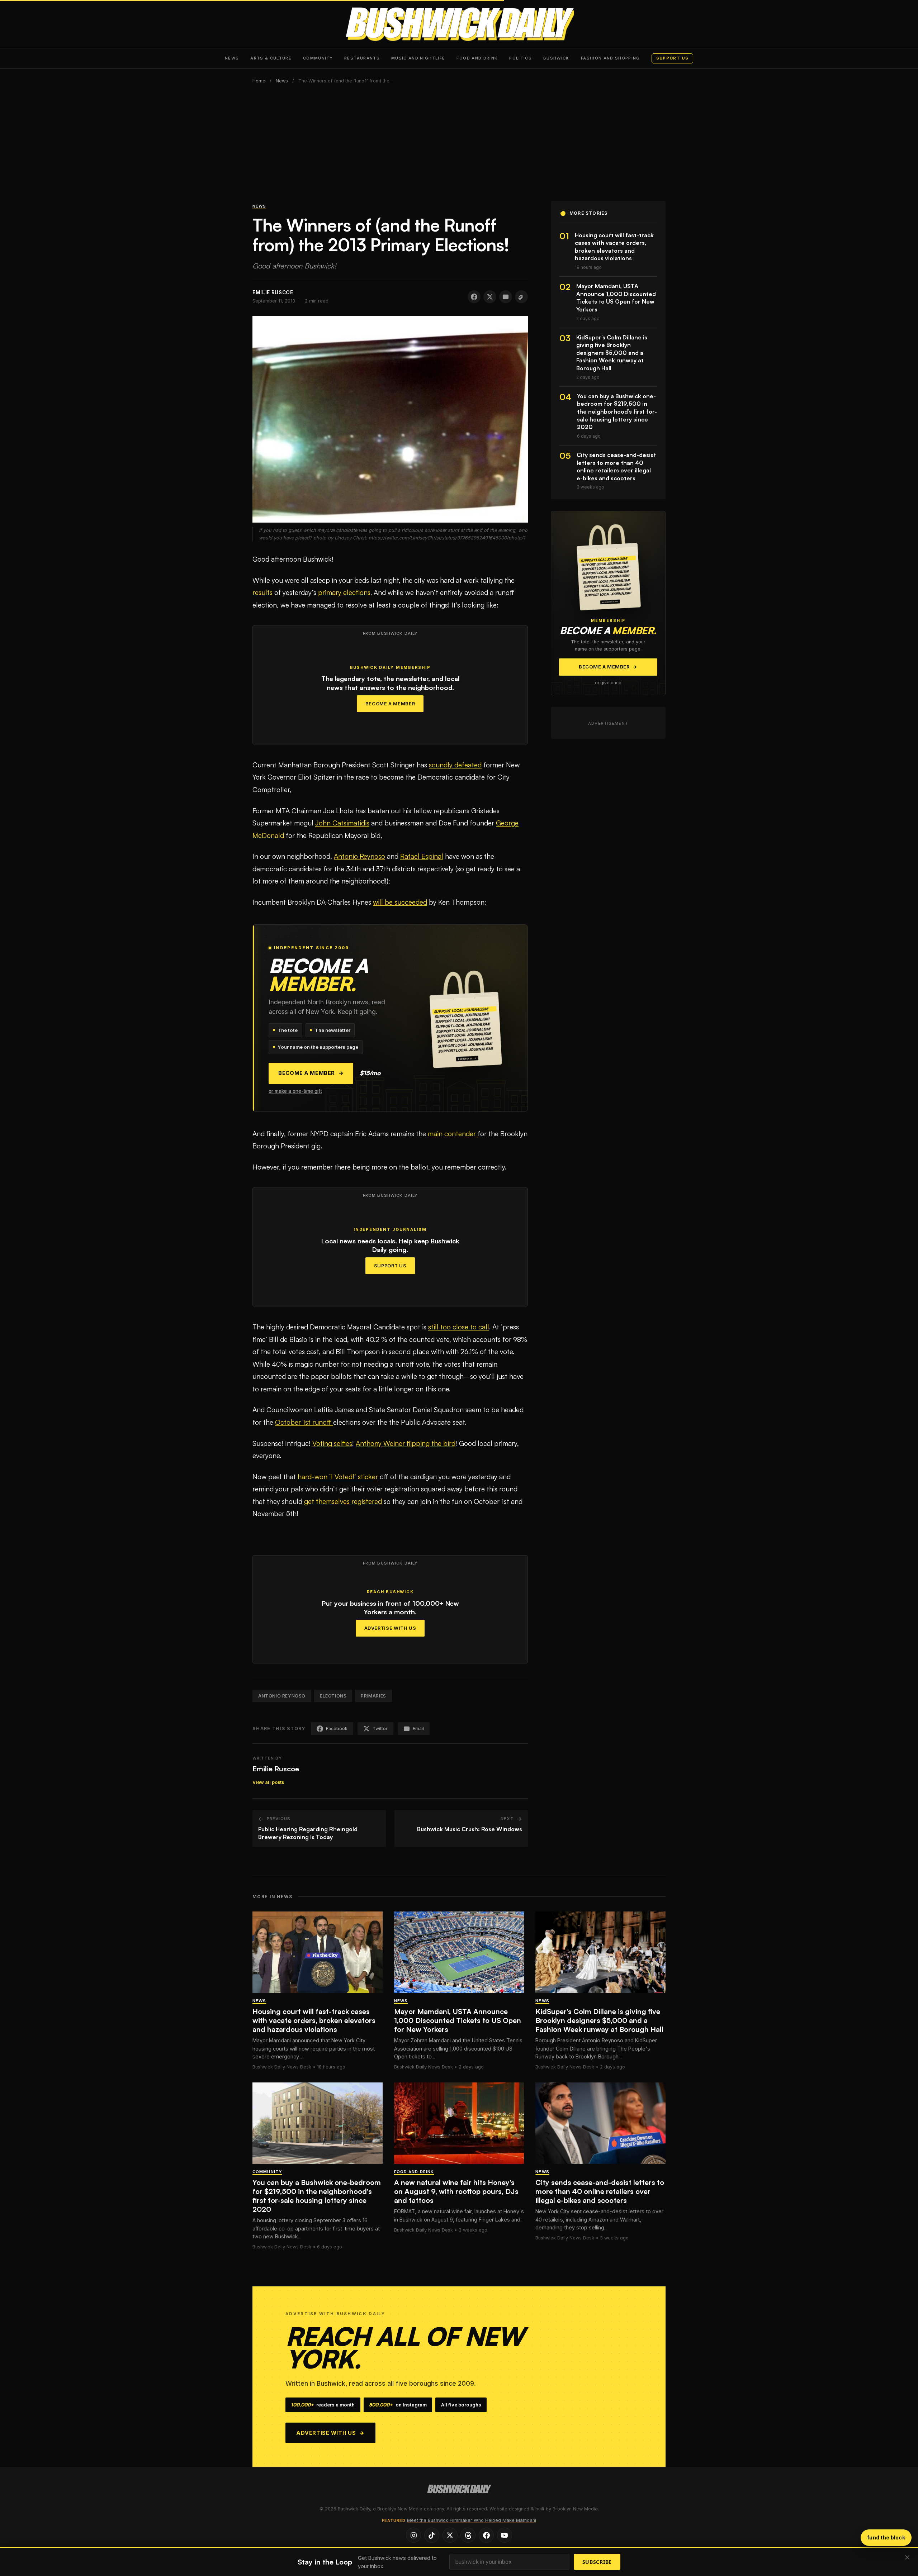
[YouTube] (505, 2535)
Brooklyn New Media (575, 2509)
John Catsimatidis (342, 823)
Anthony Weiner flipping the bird (406, 1443)
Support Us (390, 1266)
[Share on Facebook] (474, 297)
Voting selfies (332, 1443)
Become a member (311, 1073)
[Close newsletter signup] (907, 2558)
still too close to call (459, 1327)
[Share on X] (490, 297)
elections (333, 1696)
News (232, 58)
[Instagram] (413, 2535)
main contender (453, 1134)
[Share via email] (506, 297)
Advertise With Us (390, 1628)
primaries (373, 1696)
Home (259, 81)
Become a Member (390, 704)
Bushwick (556, 58)
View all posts (268, 1782)
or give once (608, 683)
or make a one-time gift (295, 1091)
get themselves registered (343, 1501)
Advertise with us (330, 2433)
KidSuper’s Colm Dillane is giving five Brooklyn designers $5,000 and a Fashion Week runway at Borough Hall (599, 2020)
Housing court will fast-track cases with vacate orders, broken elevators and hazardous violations (314, 2020)
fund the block (886, 2537)
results (262, 592)
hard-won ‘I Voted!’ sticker (338, 1477)
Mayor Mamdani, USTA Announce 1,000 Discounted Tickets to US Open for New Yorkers (458, 2020)
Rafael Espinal (422, 856)
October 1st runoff (304, 1422)
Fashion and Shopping (611, 58)
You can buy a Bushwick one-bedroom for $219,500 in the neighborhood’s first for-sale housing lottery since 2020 (317, 2196)
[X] (450, 2535)
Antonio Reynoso (359, 856)
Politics (520, 58)
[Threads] (468, 2535)
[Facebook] (486, 2535)
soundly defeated (455, 765)
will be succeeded (400, 902)
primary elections (344, 592)
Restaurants (362, 58)
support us (672, 58)
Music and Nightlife (418, 58)
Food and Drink (477, 58)
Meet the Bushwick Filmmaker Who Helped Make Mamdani (472, 2520)
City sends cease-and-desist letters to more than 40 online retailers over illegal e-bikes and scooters (600, 2191)
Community (318, 58)
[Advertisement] (459, 147)
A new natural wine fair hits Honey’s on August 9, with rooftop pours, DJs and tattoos (456, 2191)
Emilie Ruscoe (276, 1769)
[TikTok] (432, 2535)
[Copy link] (521, 297)
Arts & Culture (271, 58)
